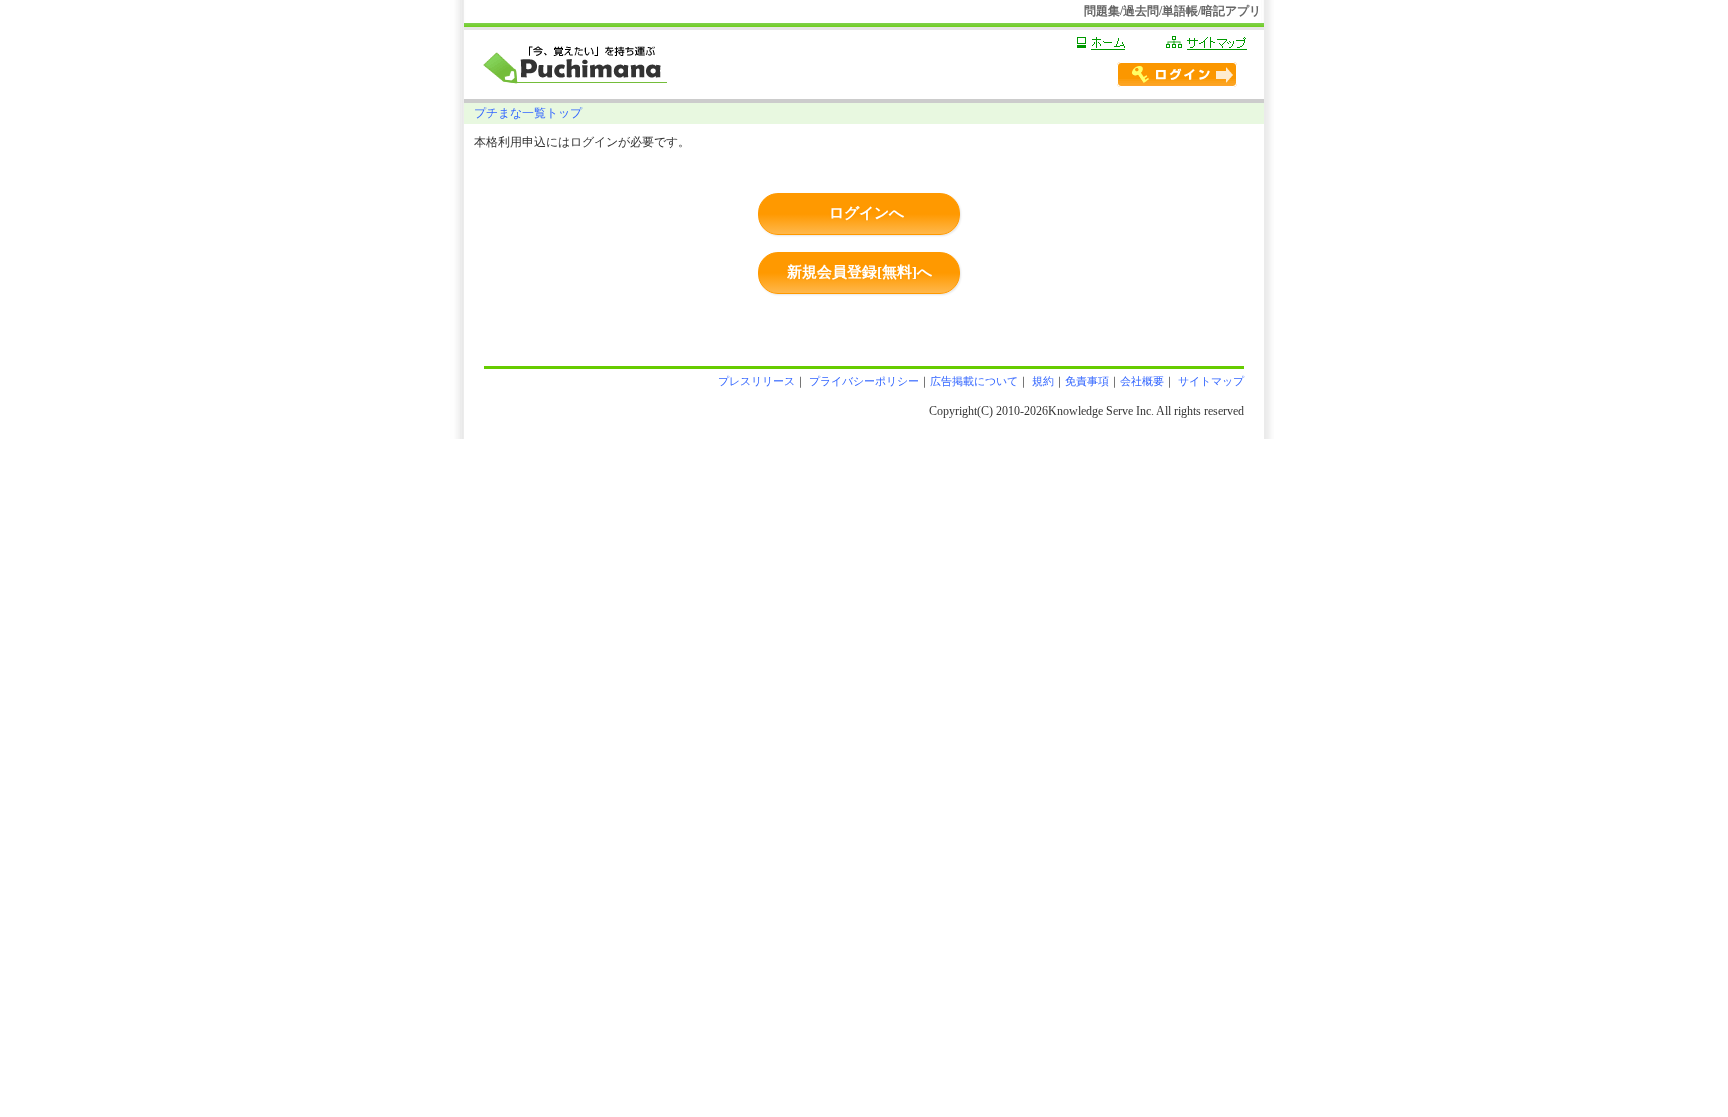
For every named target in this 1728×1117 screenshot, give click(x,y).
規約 (1041, 381)
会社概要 (1142, 381)
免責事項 (1087, 381)
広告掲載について (974, 381)
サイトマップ (1209, 381)
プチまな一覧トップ (528, 113)
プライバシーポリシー (862, 381)
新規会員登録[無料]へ (859, 272)
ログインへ (866, 213)
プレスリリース (756, 381)
